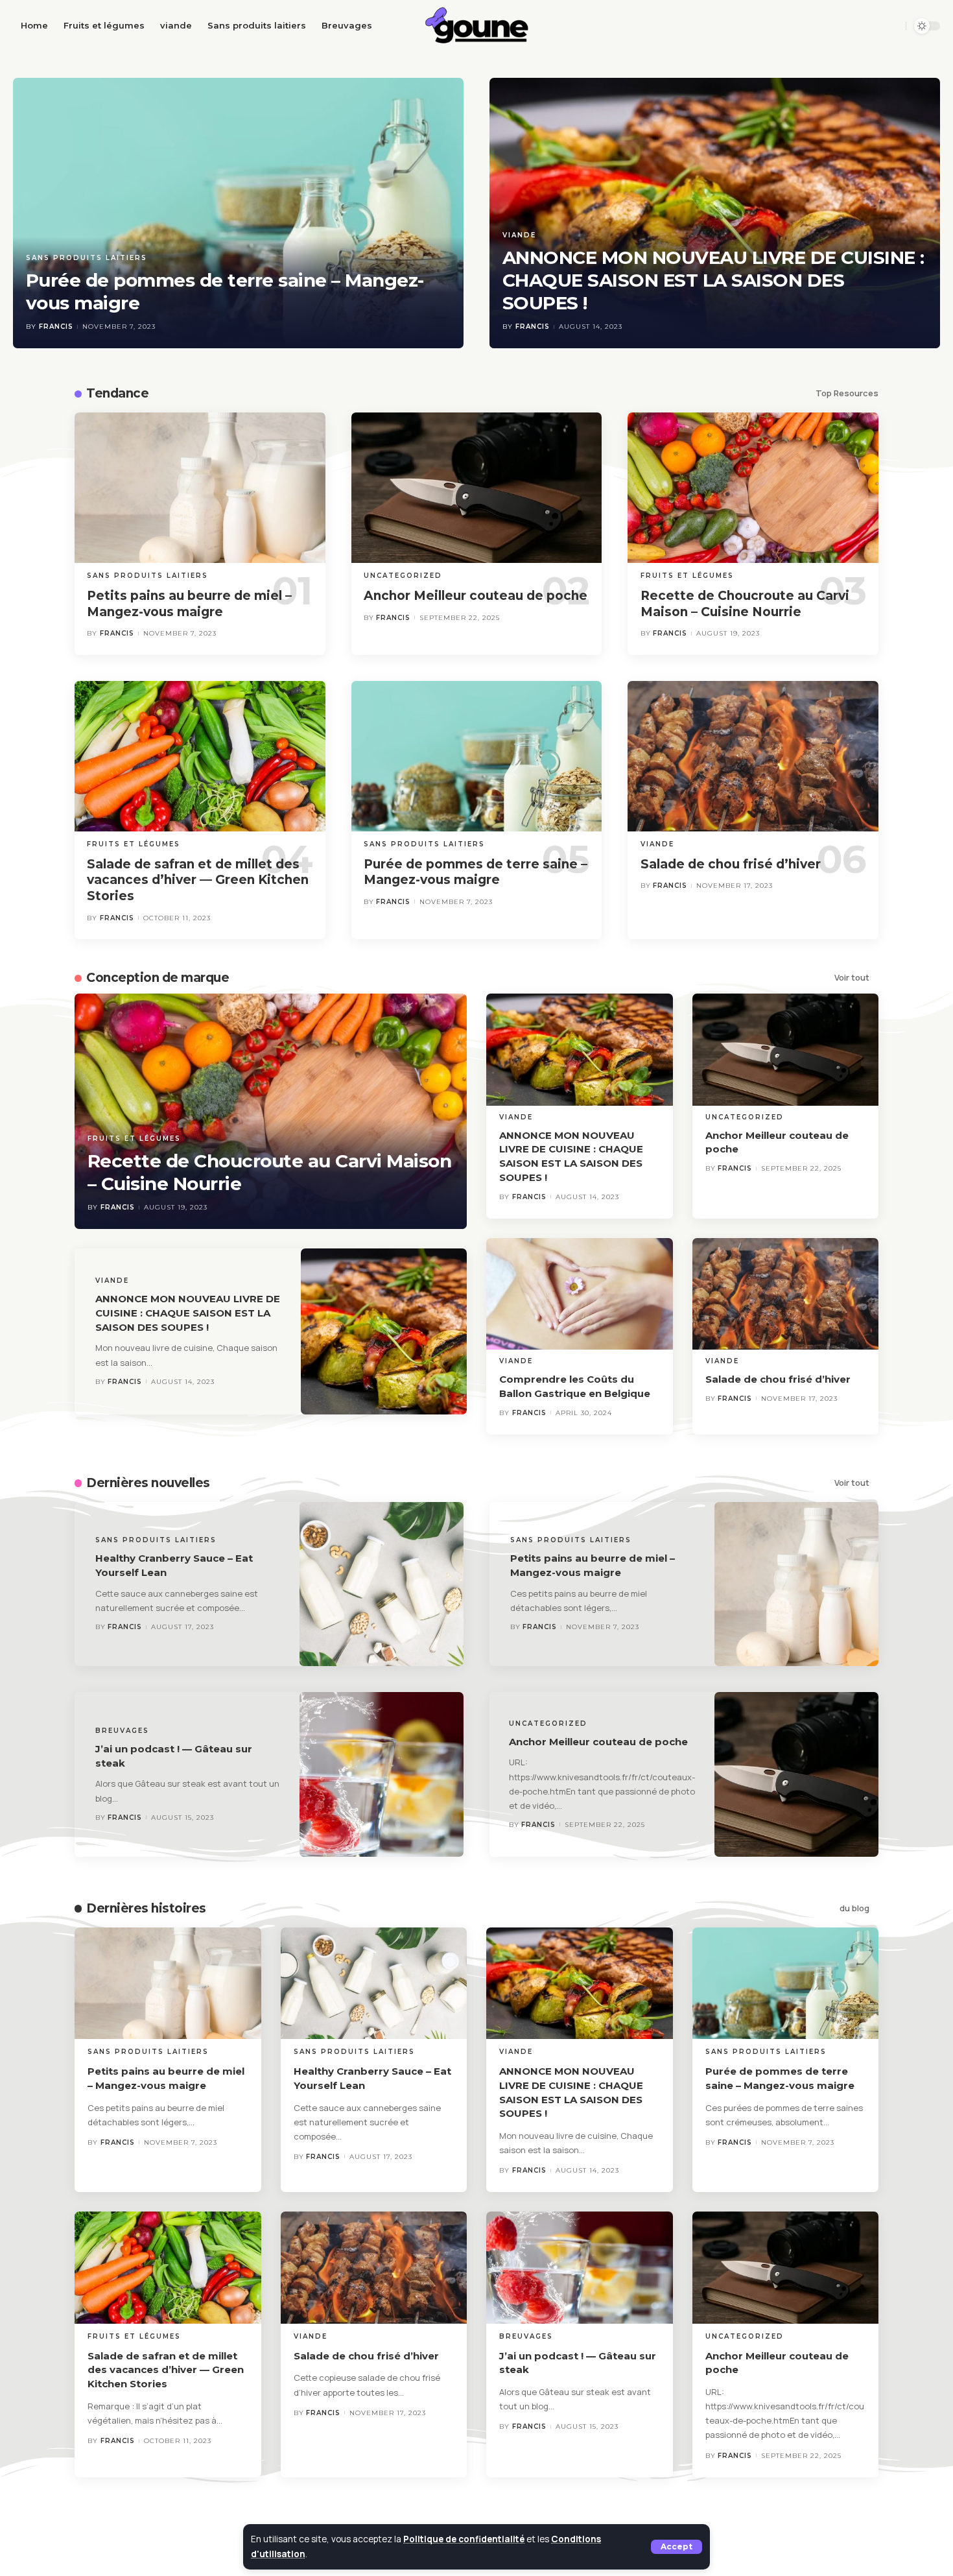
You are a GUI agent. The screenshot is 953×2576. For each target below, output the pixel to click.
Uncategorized (403, 576)
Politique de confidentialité (464, 2539)
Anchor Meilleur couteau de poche (476, 596)
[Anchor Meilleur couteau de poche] (477, 488)
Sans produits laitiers (87, 258)
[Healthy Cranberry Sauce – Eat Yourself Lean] (382, 1584)
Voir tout (852, 978)
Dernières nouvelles (148, 1483)
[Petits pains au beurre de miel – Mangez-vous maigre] (200, 488)
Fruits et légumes (687, 576)
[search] (892, 26)
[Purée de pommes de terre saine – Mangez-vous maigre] (238, 213)
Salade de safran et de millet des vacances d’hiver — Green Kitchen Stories (198, 880)
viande (519, 235)
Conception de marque (158, 978)
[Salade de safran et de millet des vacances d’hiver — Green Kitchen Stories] (200, 756)
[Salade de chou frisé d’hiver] (753, 756)
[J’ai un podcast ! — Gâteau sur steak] (382, 1774)
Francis (56, 327)
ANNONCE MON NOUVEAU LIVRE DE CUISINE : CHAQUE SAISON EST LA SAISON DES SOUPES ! (713, 280)
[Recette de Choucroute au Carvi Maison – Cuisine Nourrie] (753, 488)
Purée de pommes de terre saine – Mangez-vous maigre (476, 872)
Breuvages (122, 1731)
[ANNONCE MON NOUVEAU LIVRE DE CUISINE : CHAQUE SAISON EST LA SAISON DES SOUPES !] (715, 213)
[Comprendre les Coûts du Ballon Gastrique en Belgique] (580, 1294)
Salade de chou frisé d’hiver (731, 864)
